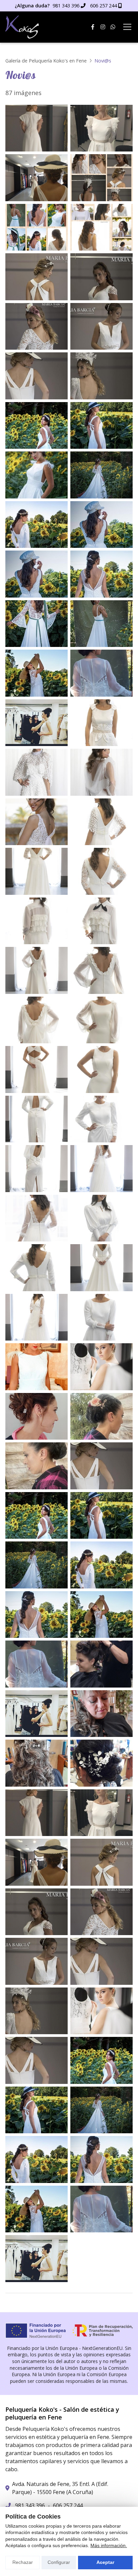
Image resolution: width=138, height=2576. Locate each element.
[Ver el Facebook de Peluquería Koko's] (93, 27)
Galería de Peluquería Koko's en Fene (46, 61)
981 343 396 (30, 2505)
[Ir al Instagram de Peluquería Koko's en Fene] (103, 27)
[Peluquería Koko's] (22, 27)
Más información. (109, 2545)
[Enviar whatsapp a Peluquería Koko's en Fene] (113, 27)
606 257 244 (68, 2505)
